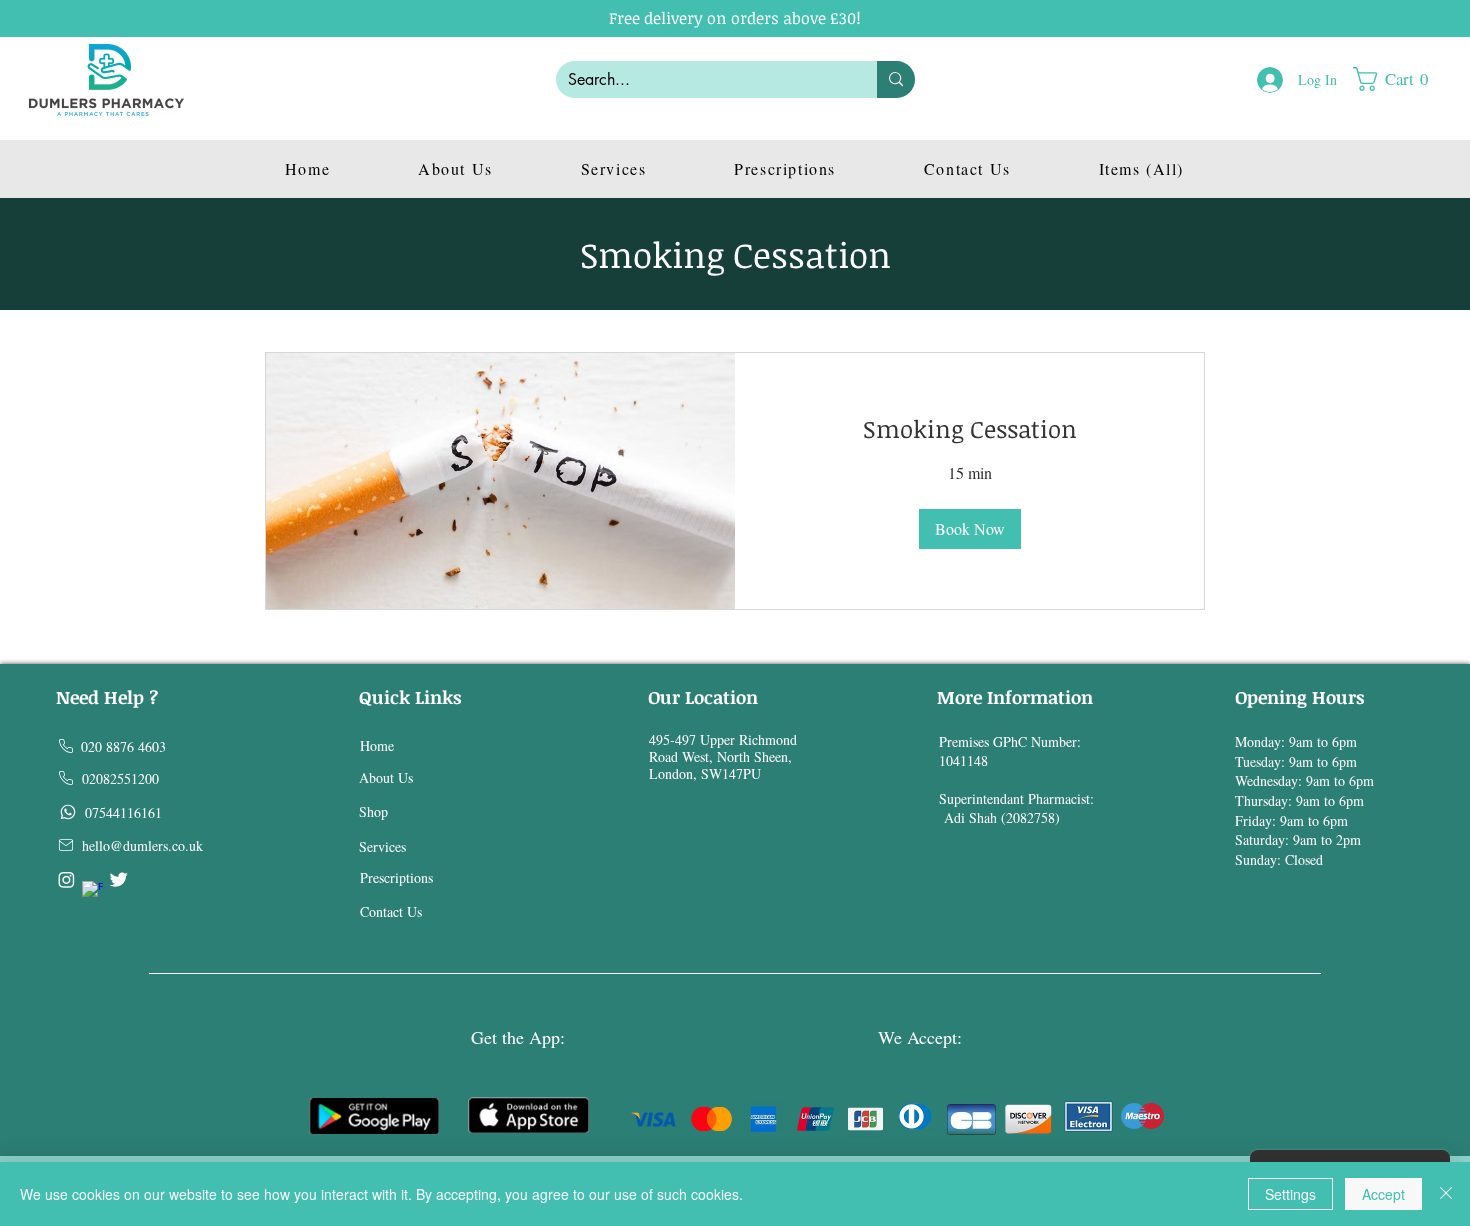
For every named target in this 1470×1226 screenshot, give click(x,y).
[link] (969, 429)
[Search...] (896, 79)
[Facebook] (92, 891)
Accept (1383, 1194)
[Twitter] (118, 879)
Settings (1290, 1194)
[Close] (1446, 1194)
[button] (1400, 79)
